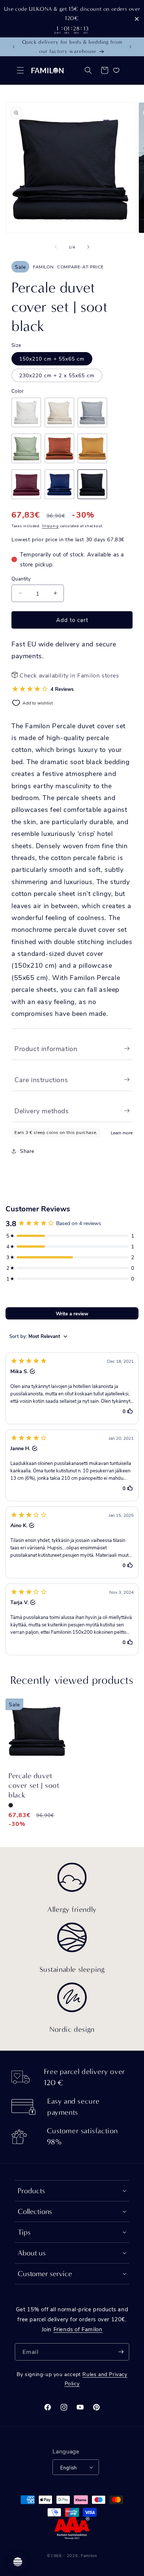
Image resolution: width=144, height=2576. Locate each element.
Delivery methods (42, 1111)
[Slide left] (56, 247)
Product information (46, 1048)
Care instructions (41, 1080)
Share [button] (27, 1151)
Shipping (50, 526)
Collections (35, 2212)
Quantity (21, 578)
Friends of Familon (78, 2329)
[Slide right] (88, 247)
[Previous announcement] (14, 47)
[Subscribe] (121, 2352)
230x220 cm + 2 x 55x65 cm (57, 375)
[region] (72, 19)
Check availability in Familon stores (69, 675)
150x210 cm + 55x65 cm (52, 359)
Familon (89, 2555)
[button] (20, 70)
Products (31, 2191)
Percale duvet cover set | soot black (34, 1785)
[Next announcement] (130, 47)
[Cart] (104, 70)
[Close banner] (137, 19)
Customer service (45, 2274)
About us (32, 2253)
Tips (24, 2232)
